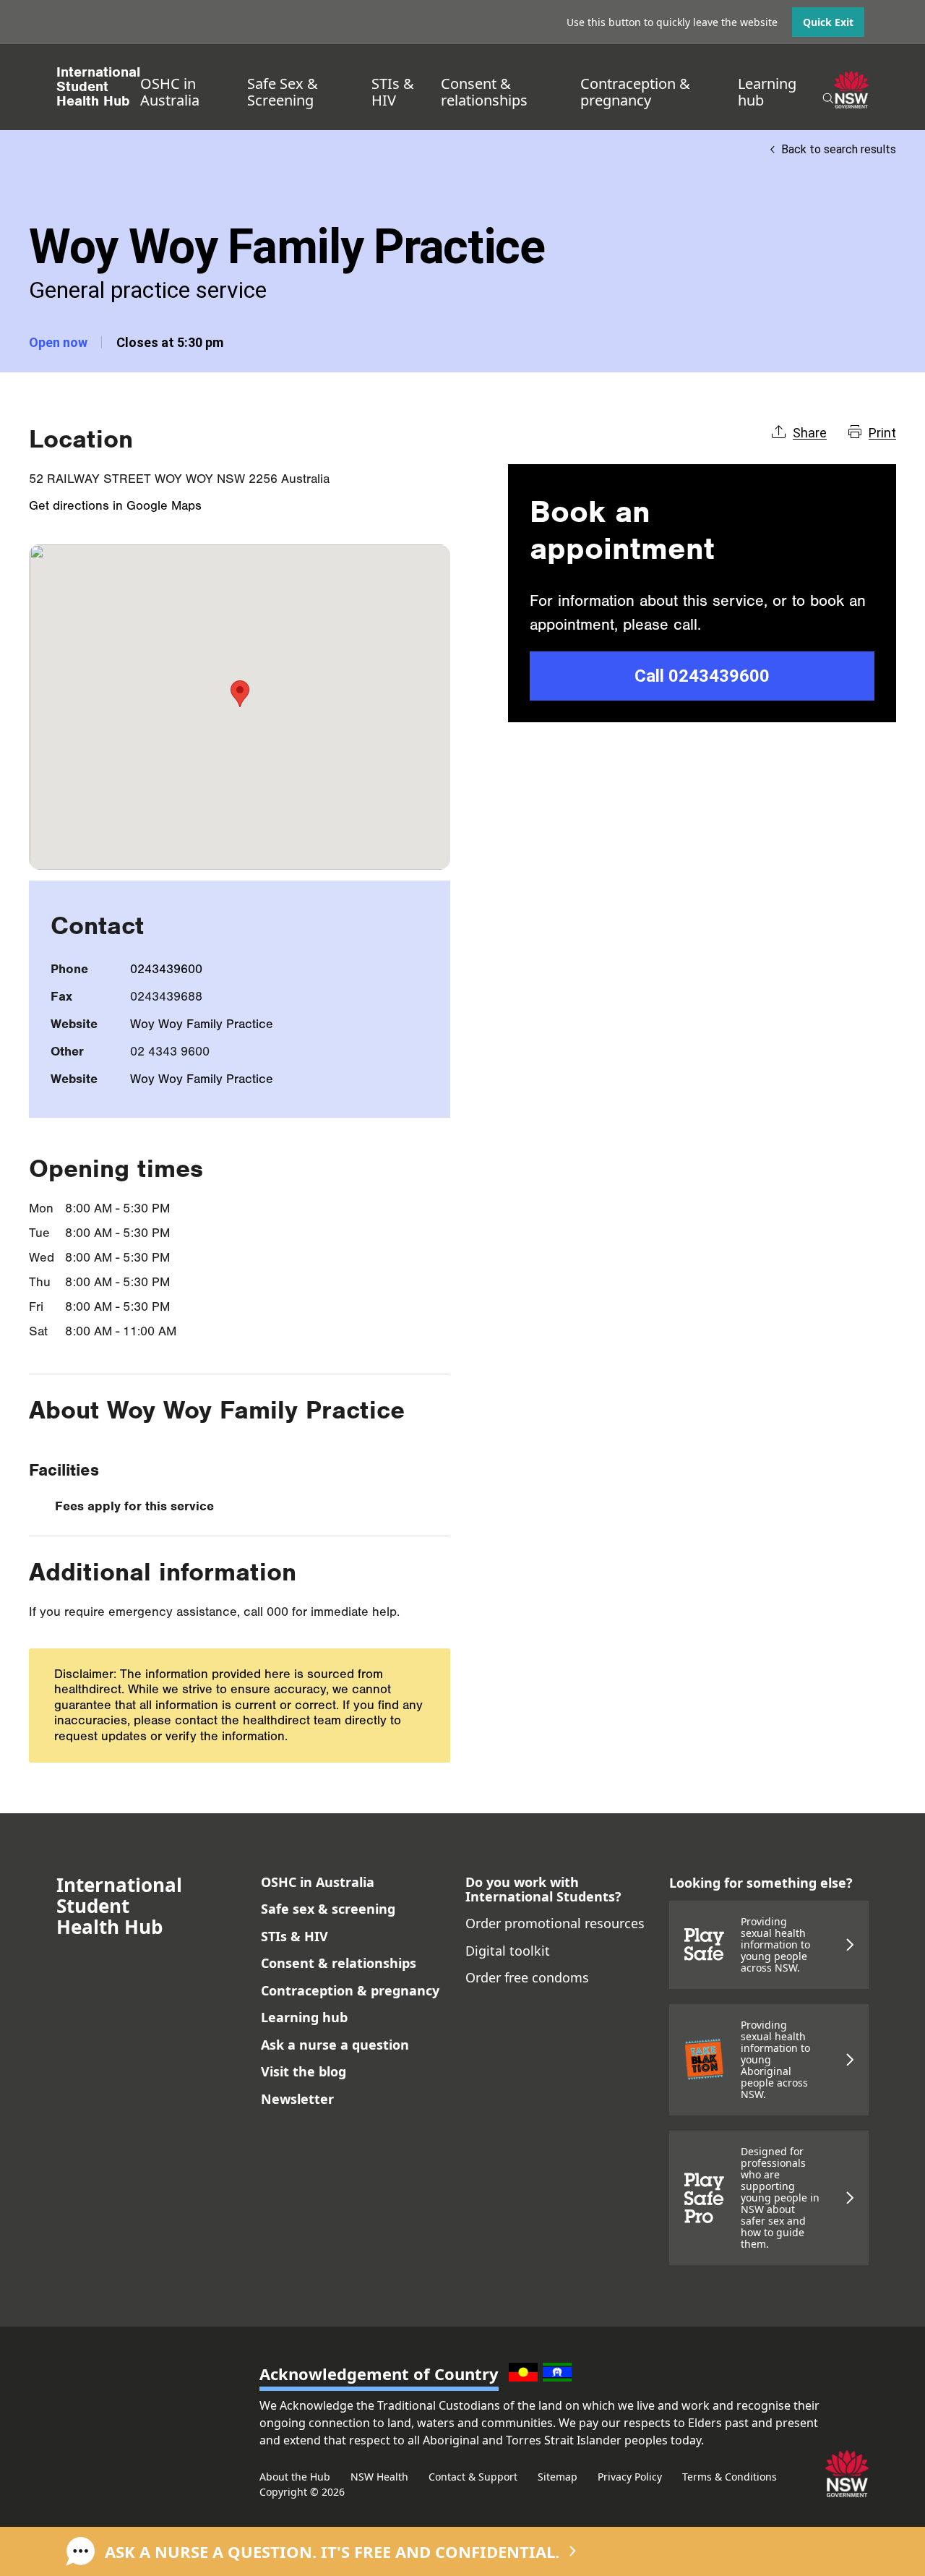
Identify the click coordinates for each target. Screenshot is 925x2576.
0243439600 (166, 969)
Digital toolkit (508, 1951)
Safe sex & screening (328, 1909)
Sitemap (558, 2477)
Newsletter (297, 2099)
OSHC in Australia (170, 92)
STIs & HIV (393, 92)
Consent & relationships (484, 92)
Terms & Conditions (730, 2477)
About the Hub (295, 2477)
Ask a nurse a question (335, 2045)
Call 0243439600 (702, 676)
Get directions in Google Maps (115, 506)
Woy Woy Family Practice (202, 1024)
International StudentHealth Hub (98, 87)
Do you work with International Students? (543, 1889)
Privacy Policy (630, 2477)
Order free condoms (527, 1977)
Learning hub (767, 92)
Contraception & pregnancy (635, 92)
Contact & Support (473, 2477)
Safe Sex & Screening (283, 92)
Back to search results (839, 149)
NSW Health (379, 2477)
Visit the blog (304, 2071)
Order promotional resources (555, 1923)
